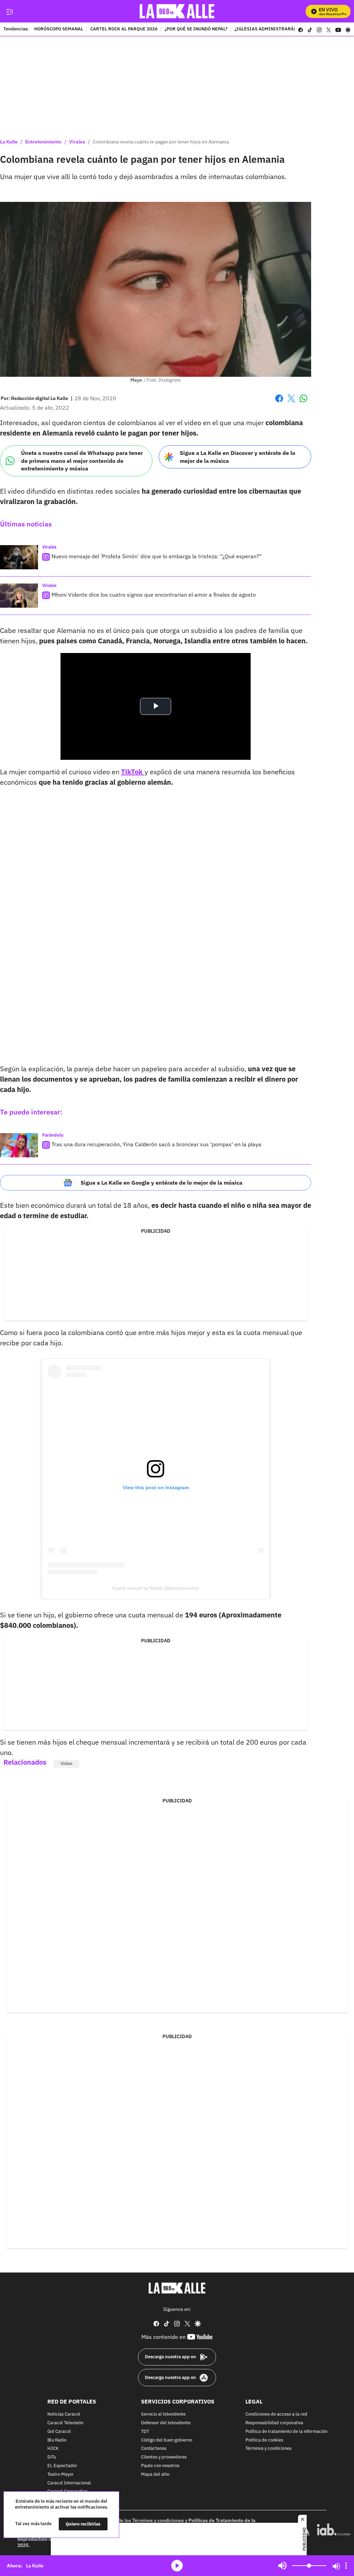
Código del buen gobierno (167, 2440)
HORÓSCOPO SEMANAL (59, 29)
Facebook (279, 403)
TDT (145, 2432)
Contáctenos (154, 2449)
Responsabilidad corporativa (274, 2423)
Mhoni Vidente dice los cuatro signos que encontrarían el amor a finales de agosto (154, 595)
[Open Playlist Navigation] (346, 2566)
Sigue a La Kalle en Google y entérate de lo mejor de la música (161, 1183)
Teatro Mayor (60, 2475)
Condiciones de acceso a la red (276, 2414)
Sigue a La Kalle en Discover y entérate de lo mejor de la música (237, 457)
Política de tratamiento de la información (286, 2432)
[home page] (177, 11)
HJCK (53, 2449)
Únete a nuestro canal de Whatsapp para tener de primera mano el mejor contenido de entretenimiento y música (82, 461)
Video (66, 1763)
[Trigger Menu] (10, 11)
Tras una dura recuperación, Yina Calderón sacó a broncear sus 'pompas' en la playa (156, 1144)
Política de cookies (264, 2440)
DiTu (52, 2457)
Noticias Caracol (64, 2414)
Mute (282, 2566)
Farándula (53, 1135)
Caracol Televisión (65, 2423)
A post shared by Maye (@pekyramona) (156, 1588)
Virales (77, 142)
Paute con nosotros (160, 2466)
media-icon (177, 2566)
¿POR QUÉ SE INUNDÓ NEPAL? (196, 29)
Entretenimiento (43, 142)
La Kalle (9, 142)
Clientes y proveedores (164, 2457)
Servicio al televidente (163, 2414)
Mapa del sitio (155, 2475)
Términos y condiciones (268, 2449)
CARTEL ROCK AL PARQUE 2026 (124, 29)
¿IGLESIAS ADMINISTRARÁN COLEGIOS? (278, 29)
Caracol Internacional (69, 2483)
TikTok (133, 772)
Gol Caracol (59, 2432)
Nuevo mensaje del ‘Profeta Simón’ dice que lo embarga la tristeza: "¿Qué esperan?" (157, 556)
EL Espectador (62, 2466)
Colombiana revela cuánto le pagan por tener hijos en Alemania (161, 142)
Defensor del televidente (166, 2423)
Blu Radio (57, 2440)
